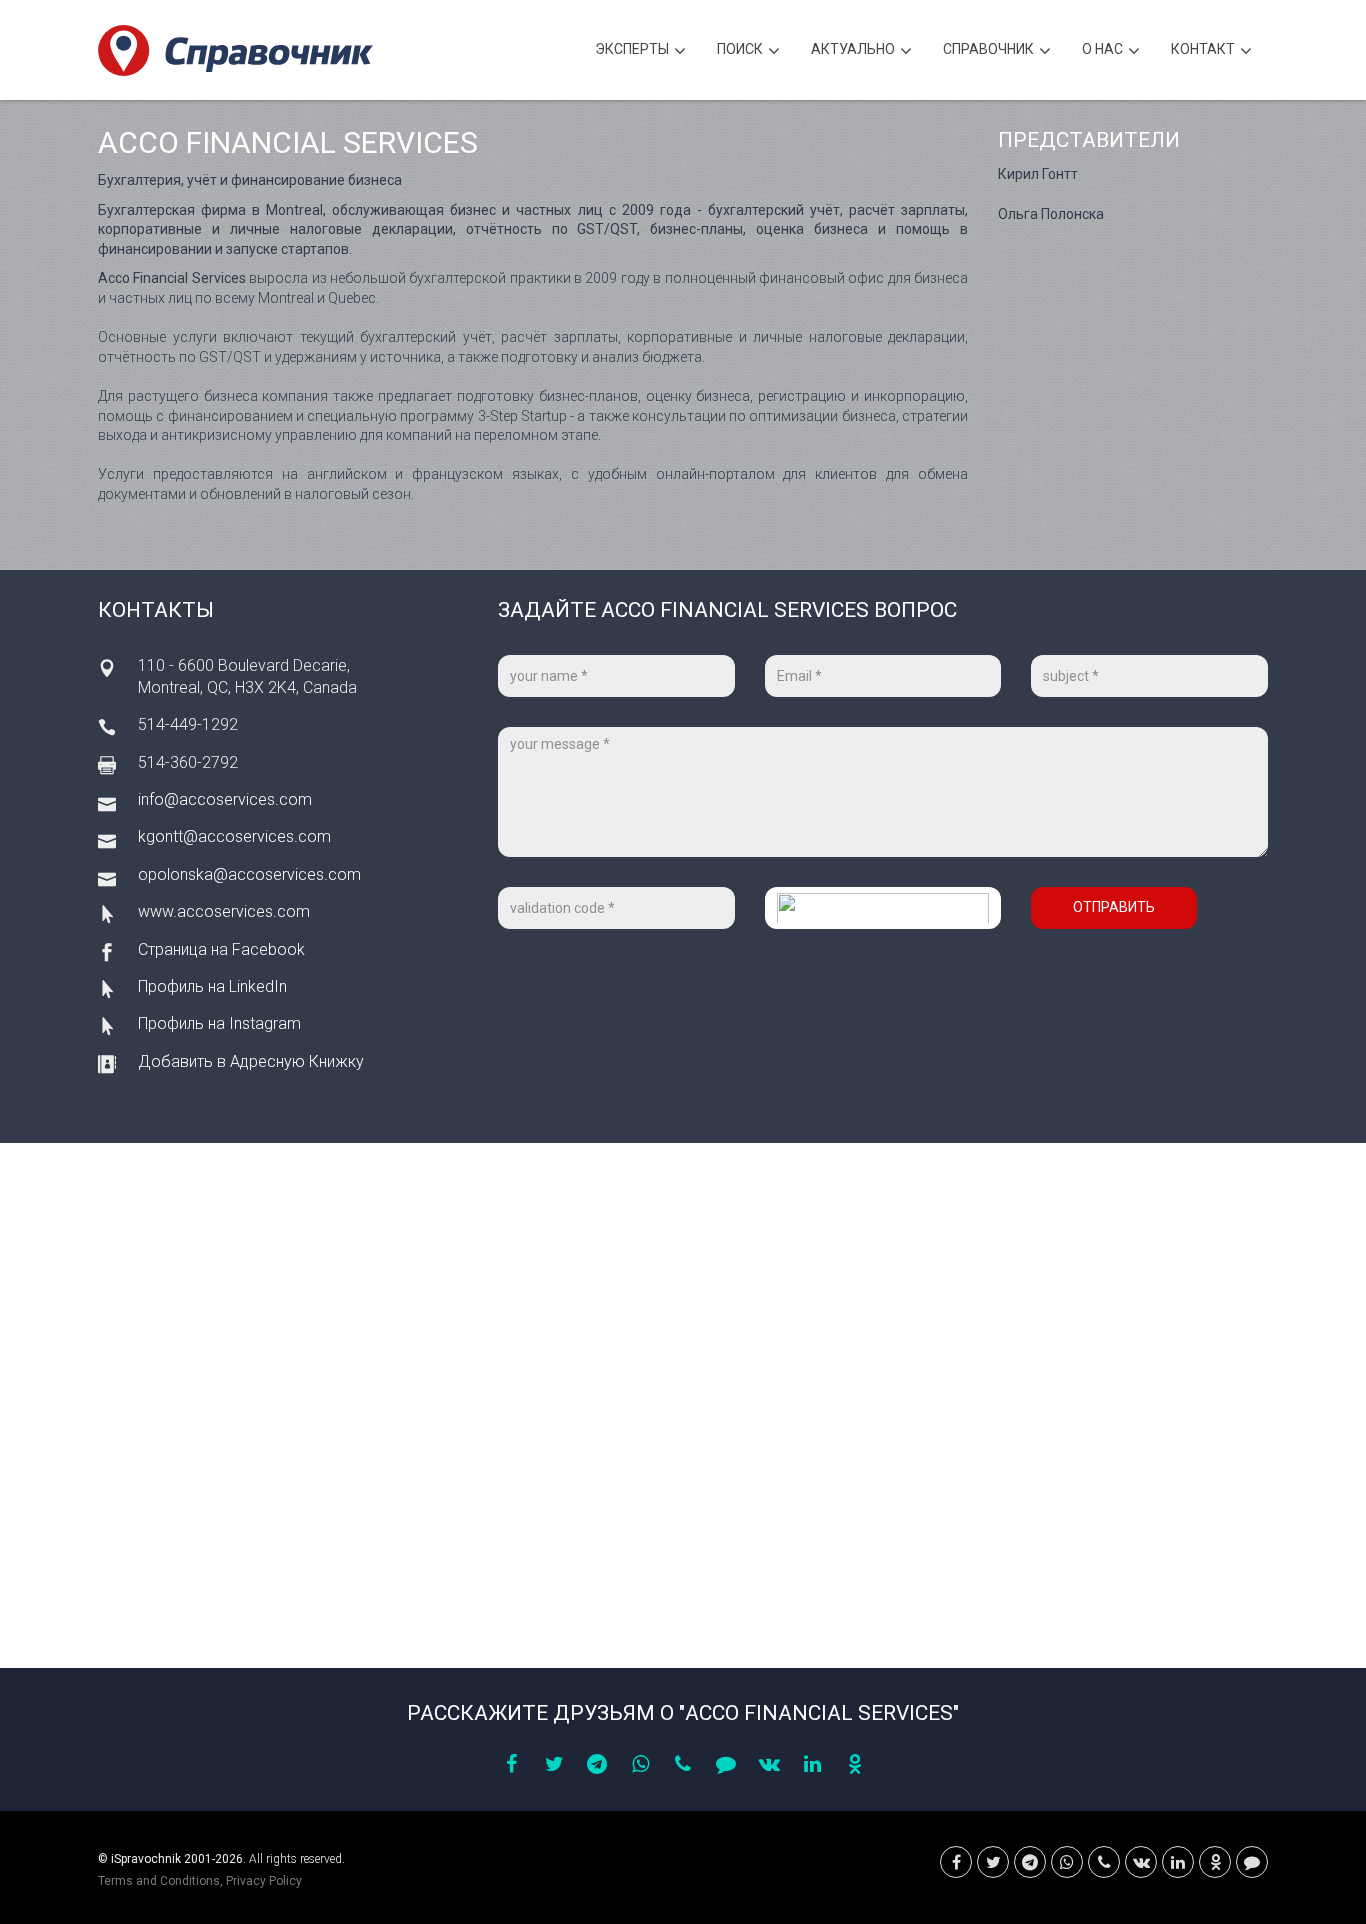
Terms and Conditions (159, 1881)
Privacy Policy (264, 1881)
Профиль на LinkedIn (212, 986)
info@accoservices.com (225, 799)
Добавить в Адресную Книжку (251, 1061)
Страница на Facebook (221, 949)
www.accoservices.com (224, 911)
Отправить (1114, 907)
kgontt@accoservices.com (234, 836)
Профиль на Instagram (219, 1023)
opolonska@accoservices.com (249, 874)
